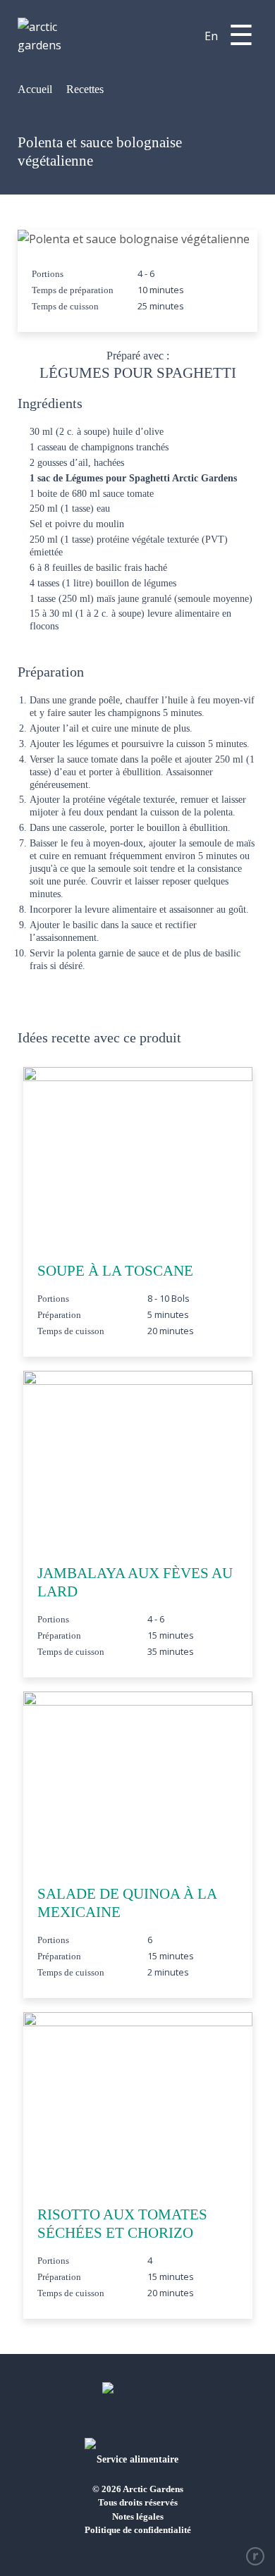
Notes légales (138, 2516)
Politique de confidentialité (138, 2530)
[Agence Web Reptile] (255, 2556)
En (211, 36)
